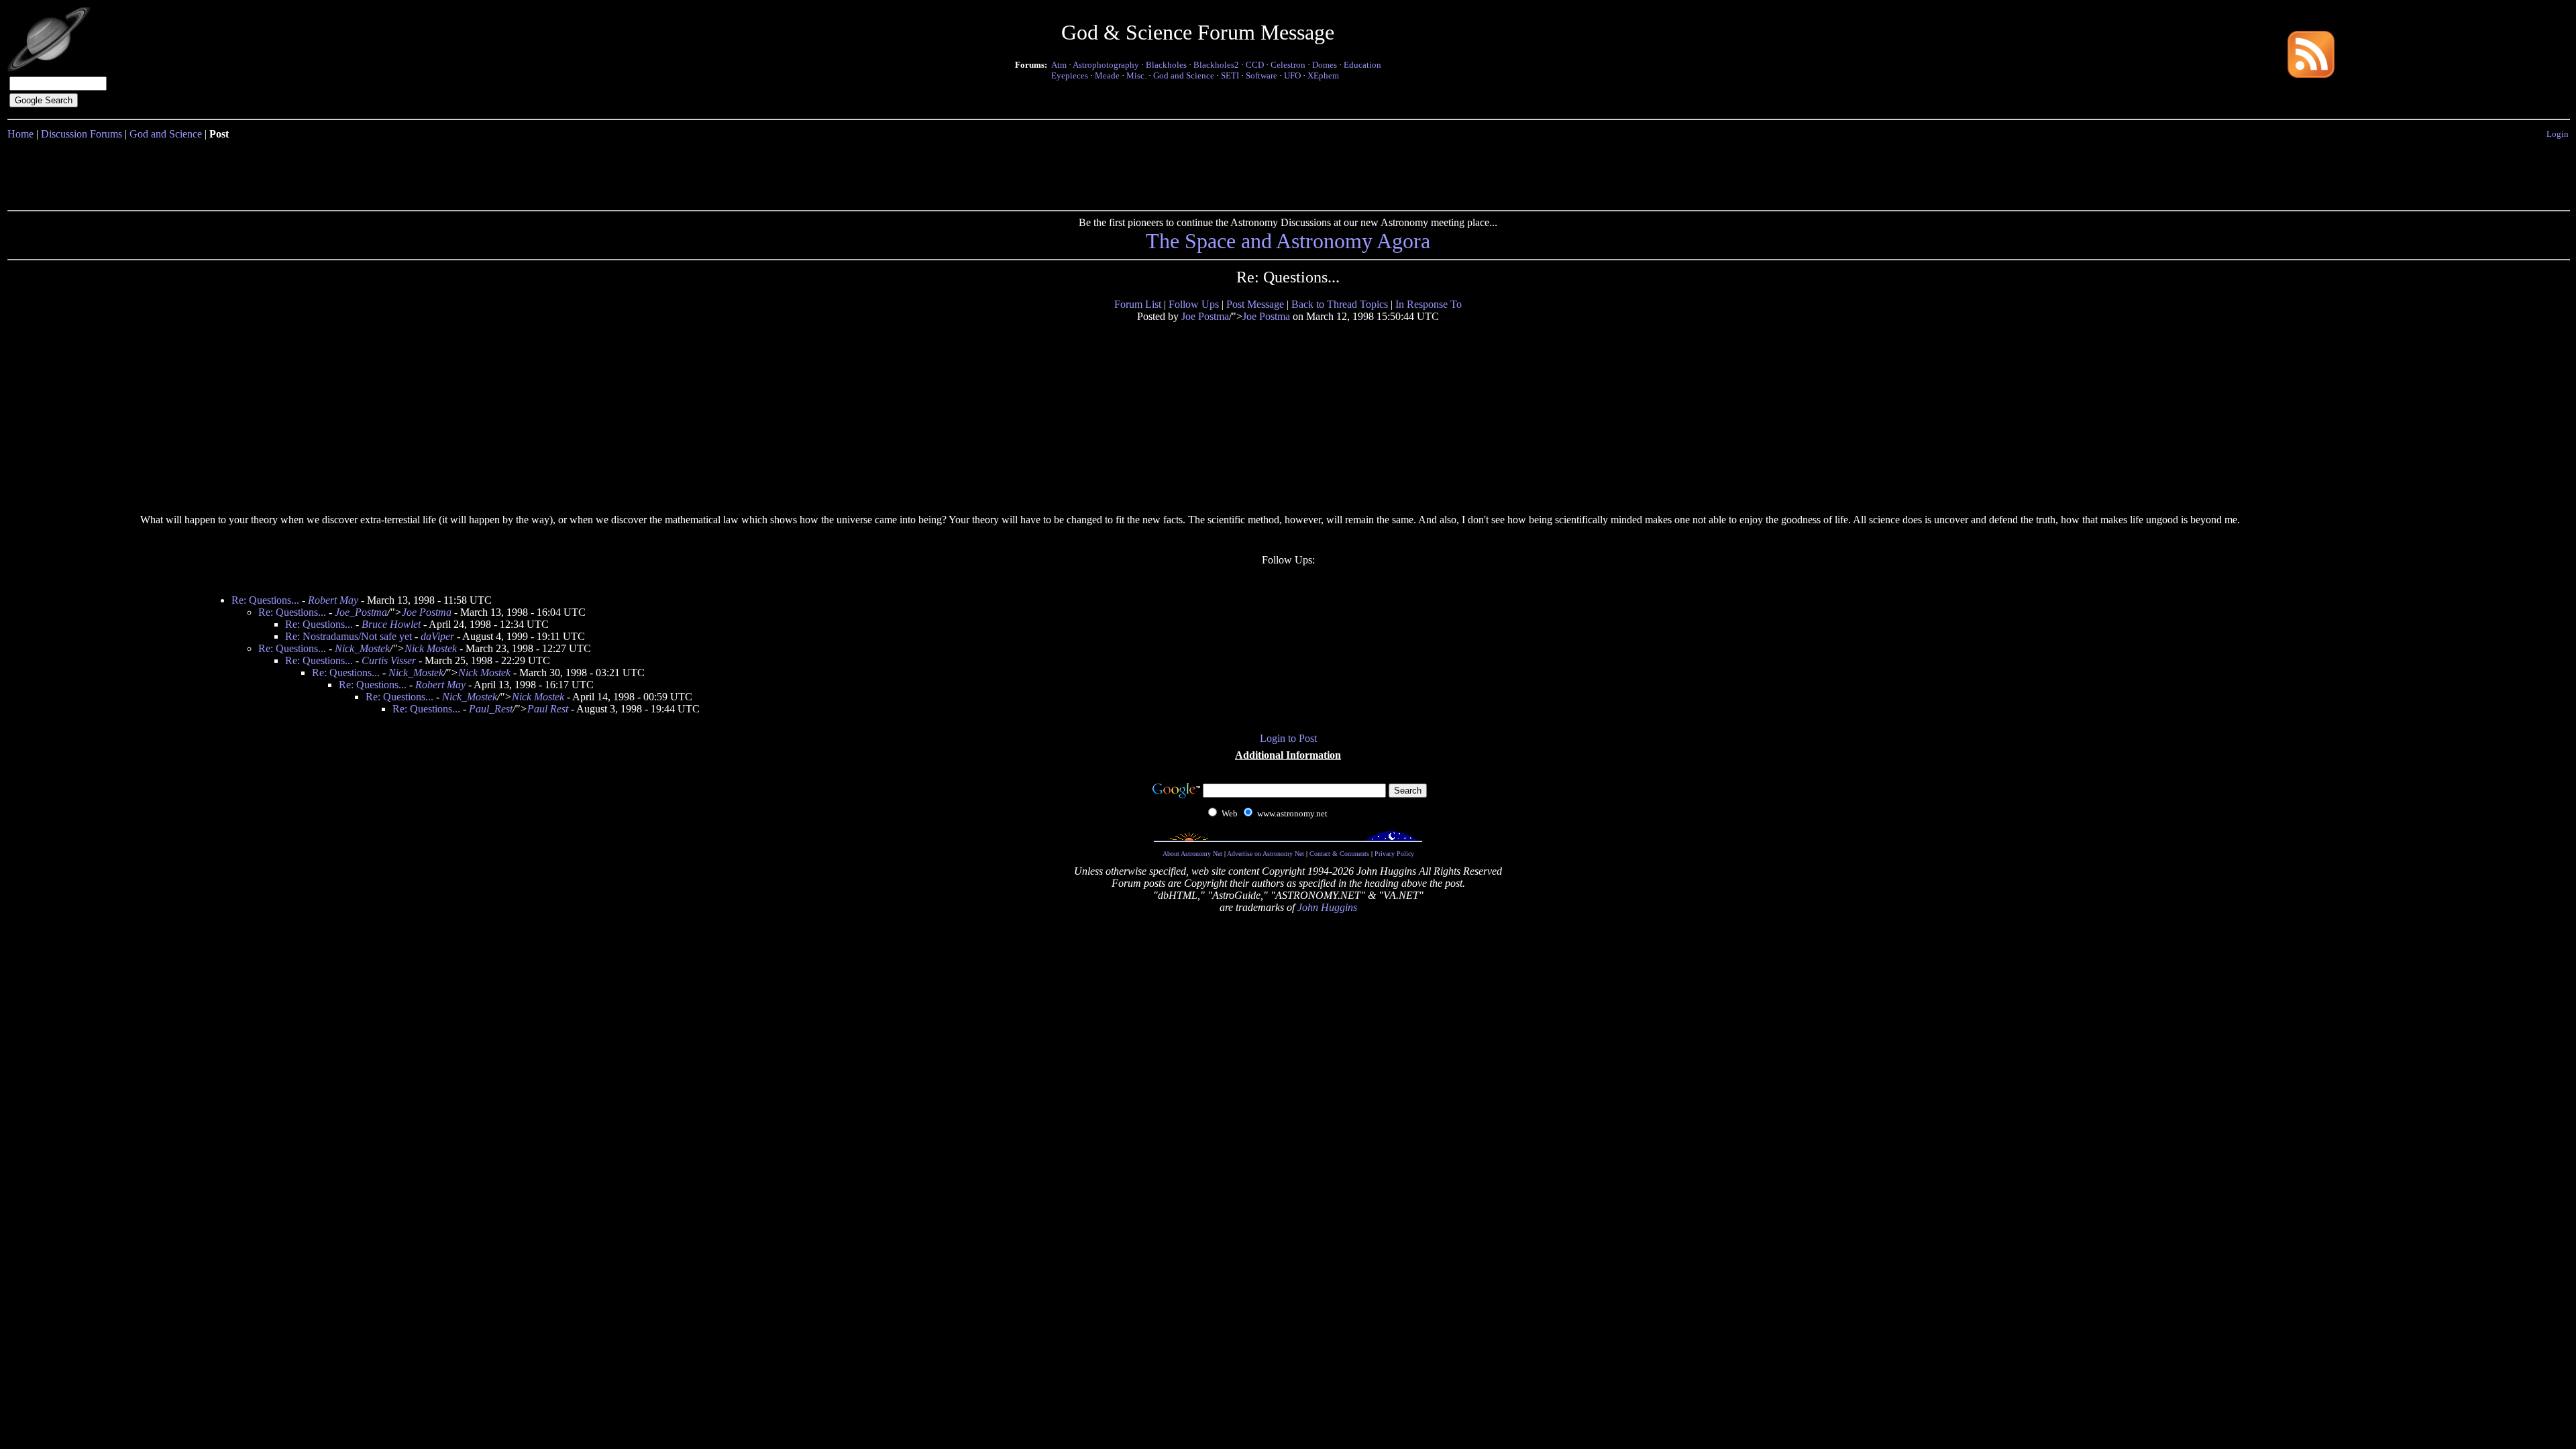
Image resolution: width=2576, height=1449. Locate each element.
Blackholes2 (1216, 65)
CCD (1255, 65)
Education (1362, 65)
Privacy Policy (1394, 854)
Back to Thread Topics (1340, 304)
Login (2558, 134)
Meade (1107, 75)
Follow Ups (1194, 304)
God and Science (1184, 75)
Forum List (1138, 304)
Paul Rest (548, 709)
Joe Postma (1205, 316)
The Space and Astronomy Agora (1288, 241)
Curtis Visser (389, 660)
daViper (437, 636)
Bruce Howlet (391, 624)
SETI (1230, 75)
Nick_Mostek (362, 648)
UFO (1292, 75)
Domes (1325, 65)
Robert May (333, 600)
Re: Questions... (265, 600)
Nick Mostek (431, 648)
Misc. (1136, 75)
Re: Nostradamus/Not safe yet (348, 636)
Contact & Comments (1339, 854)
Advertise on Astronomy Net (1266, 854)
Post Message (1255, 304)
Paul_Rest (491, 709)
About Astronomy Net (1192, 854)
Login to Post (1288, 738)
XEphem (1323, 75)
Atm (1059, 65)
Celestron (1288, 65)
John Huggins (1327, 907)
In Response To (1429, 304)
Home (20, 134)
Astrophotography (1106, 65)
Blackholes (1166, 65)
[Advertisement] (1288, 172)
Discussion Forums (82, 134)
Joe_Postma (361, 612)
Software (1262, 75)
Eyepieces (1070, 75)
